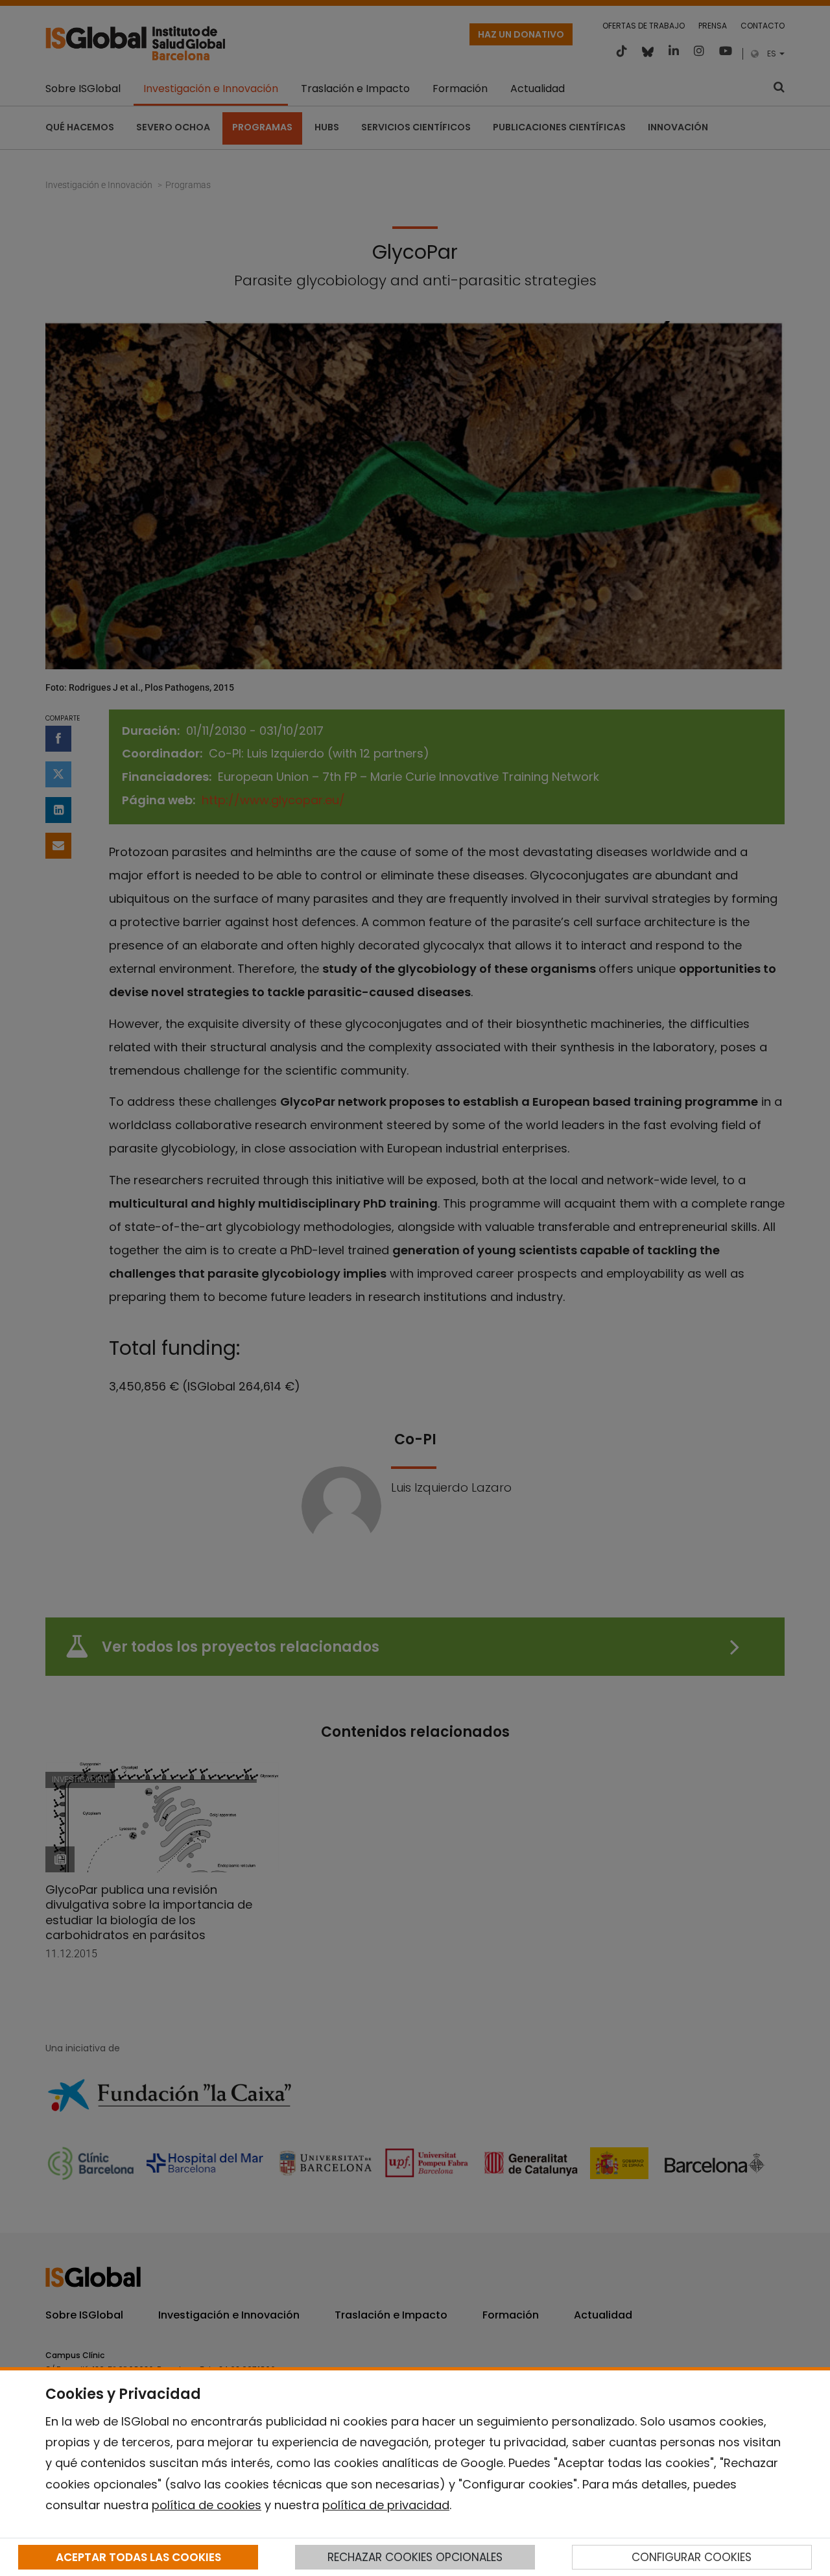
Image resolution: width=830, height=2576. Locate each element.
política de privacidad (386, 2505)
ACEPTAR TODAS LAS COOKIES (138, 2557)
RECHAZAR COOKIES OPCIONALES (415, 2557)
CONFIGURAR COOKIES (692, 2557)
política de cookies (207, 2505)
